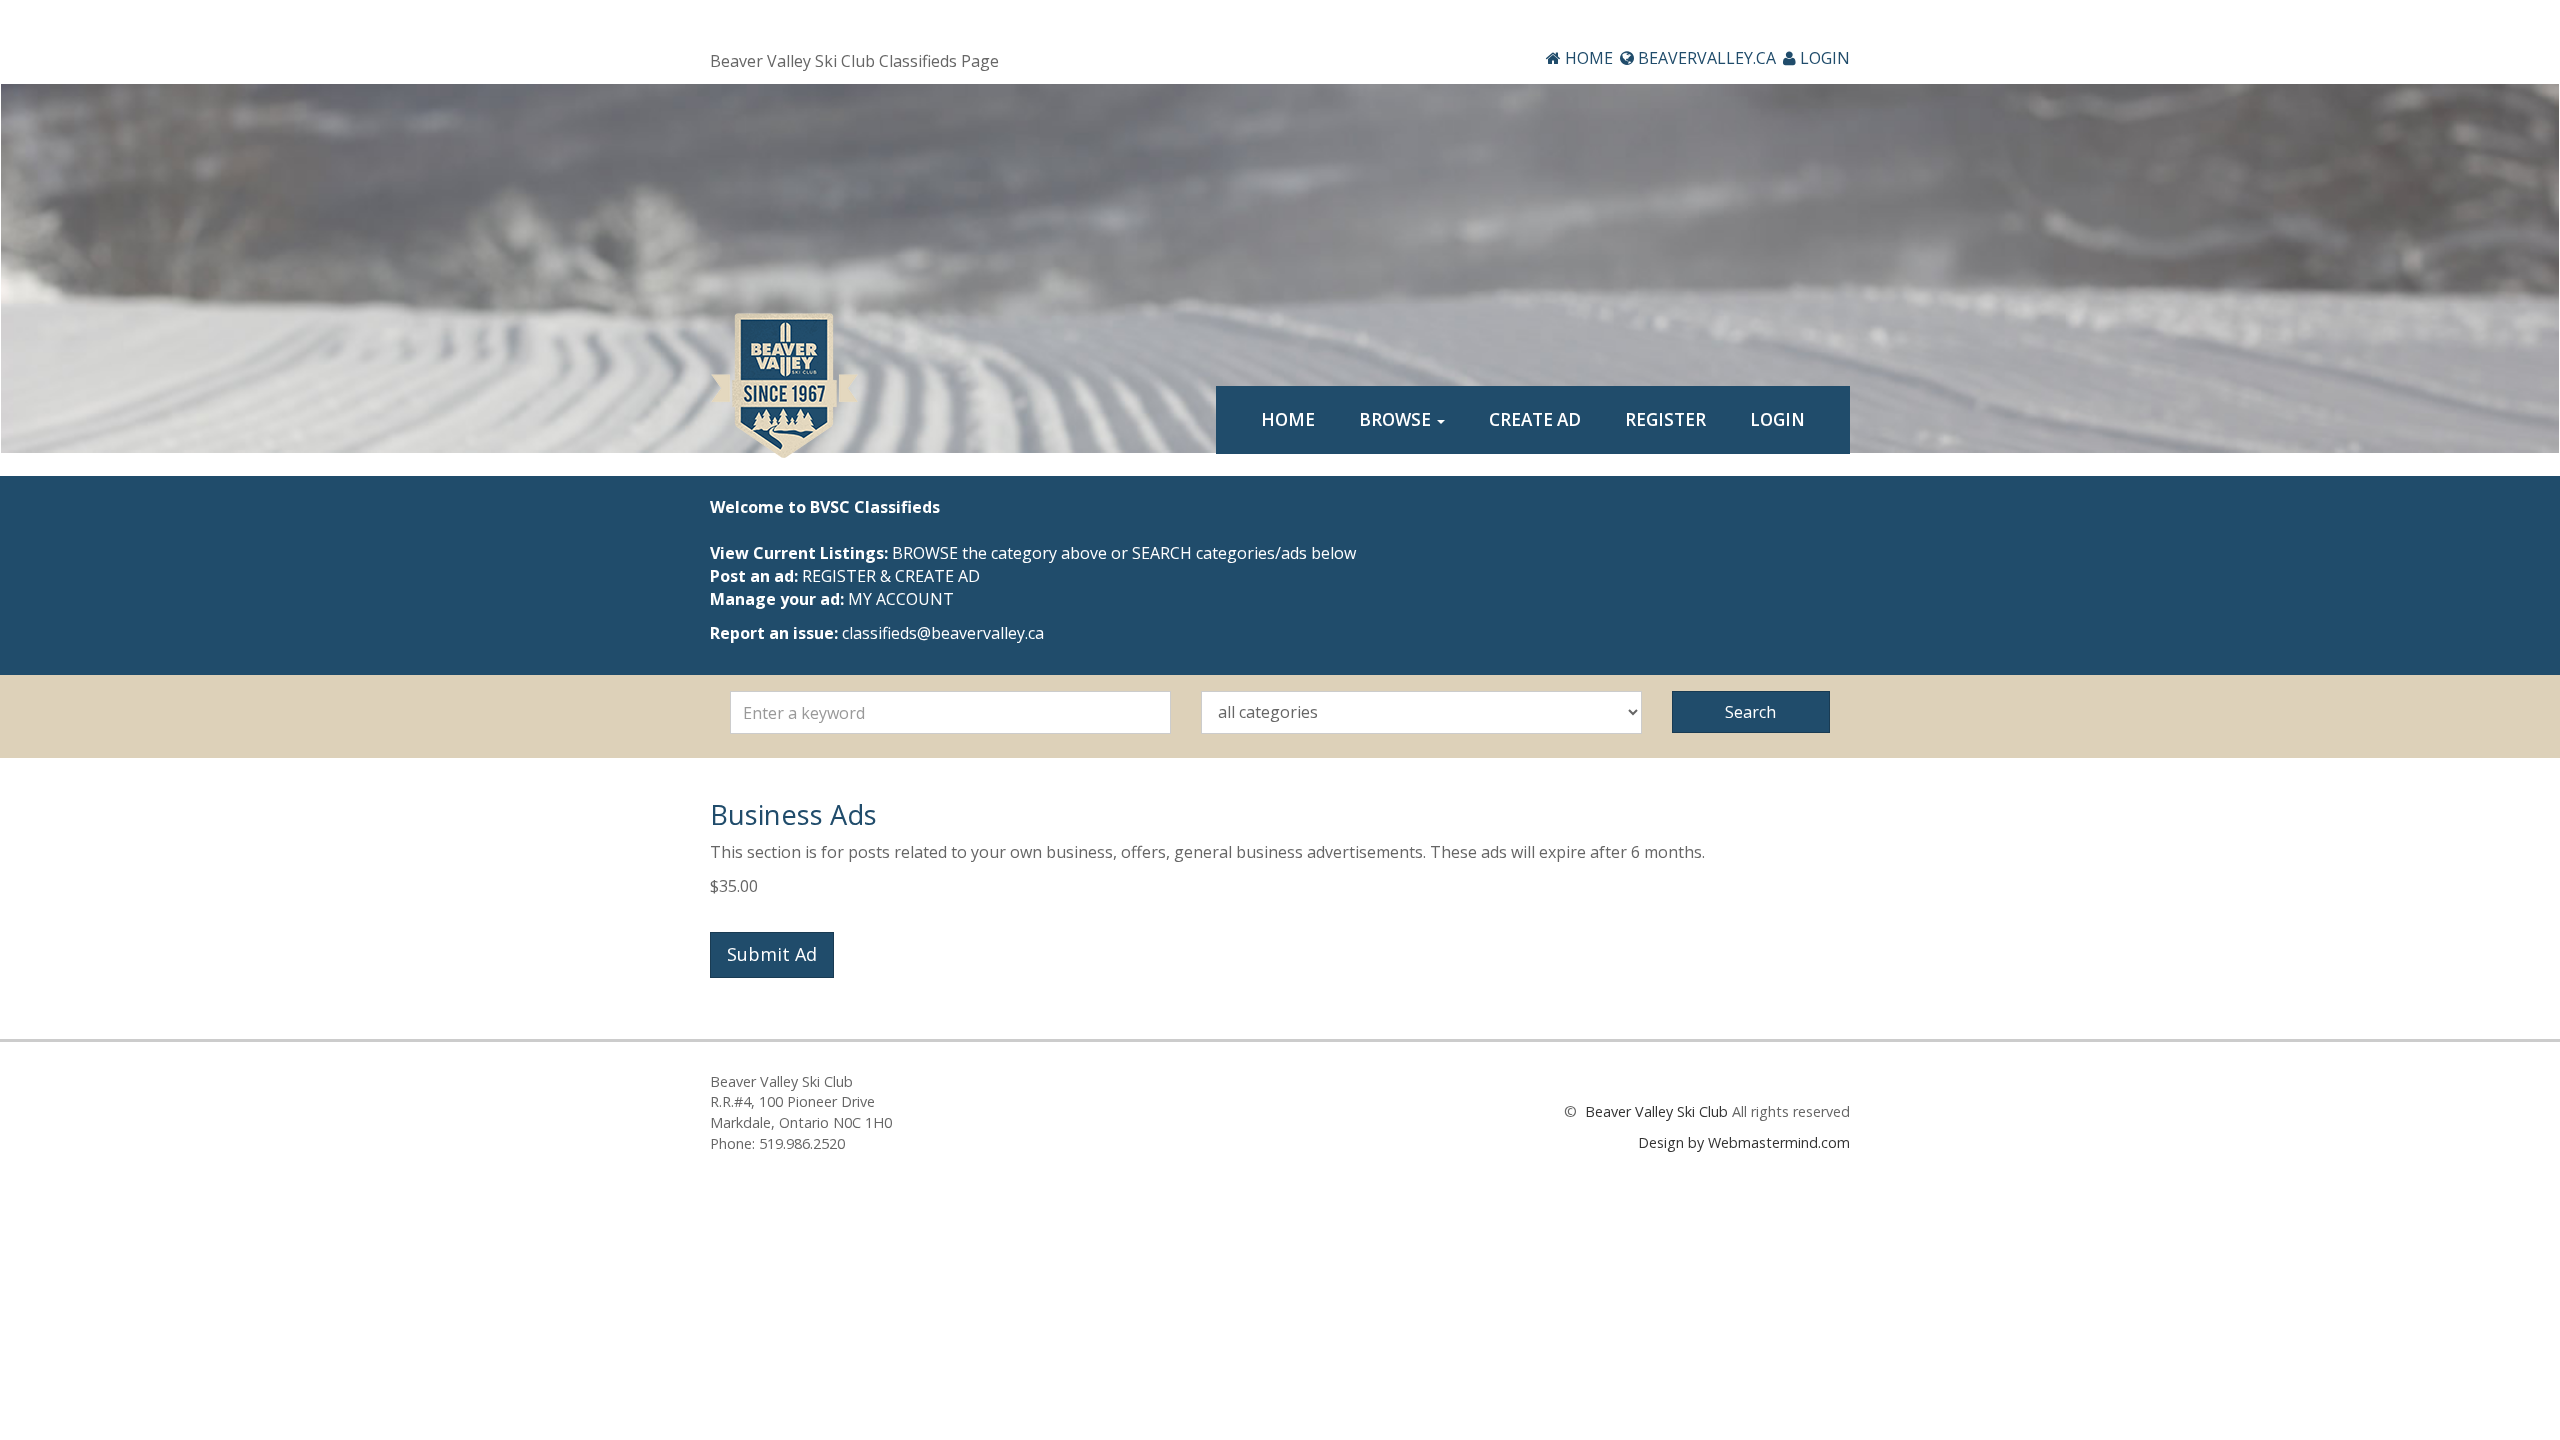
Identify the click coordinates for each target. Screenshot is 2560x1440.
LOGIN (1823, 58)
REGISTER (1665, 419)
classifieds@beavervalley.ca (943, 633)
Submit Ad (772, 954)
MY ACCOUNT (901, 599)
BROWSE (1397, 419)
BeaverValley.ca (1705, 58)
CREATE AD (1535, 419)
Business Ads (793, 814)
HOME (1587, 58)
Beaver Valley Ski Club (1654, 1111)
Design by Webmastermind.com (1744, 1142)
